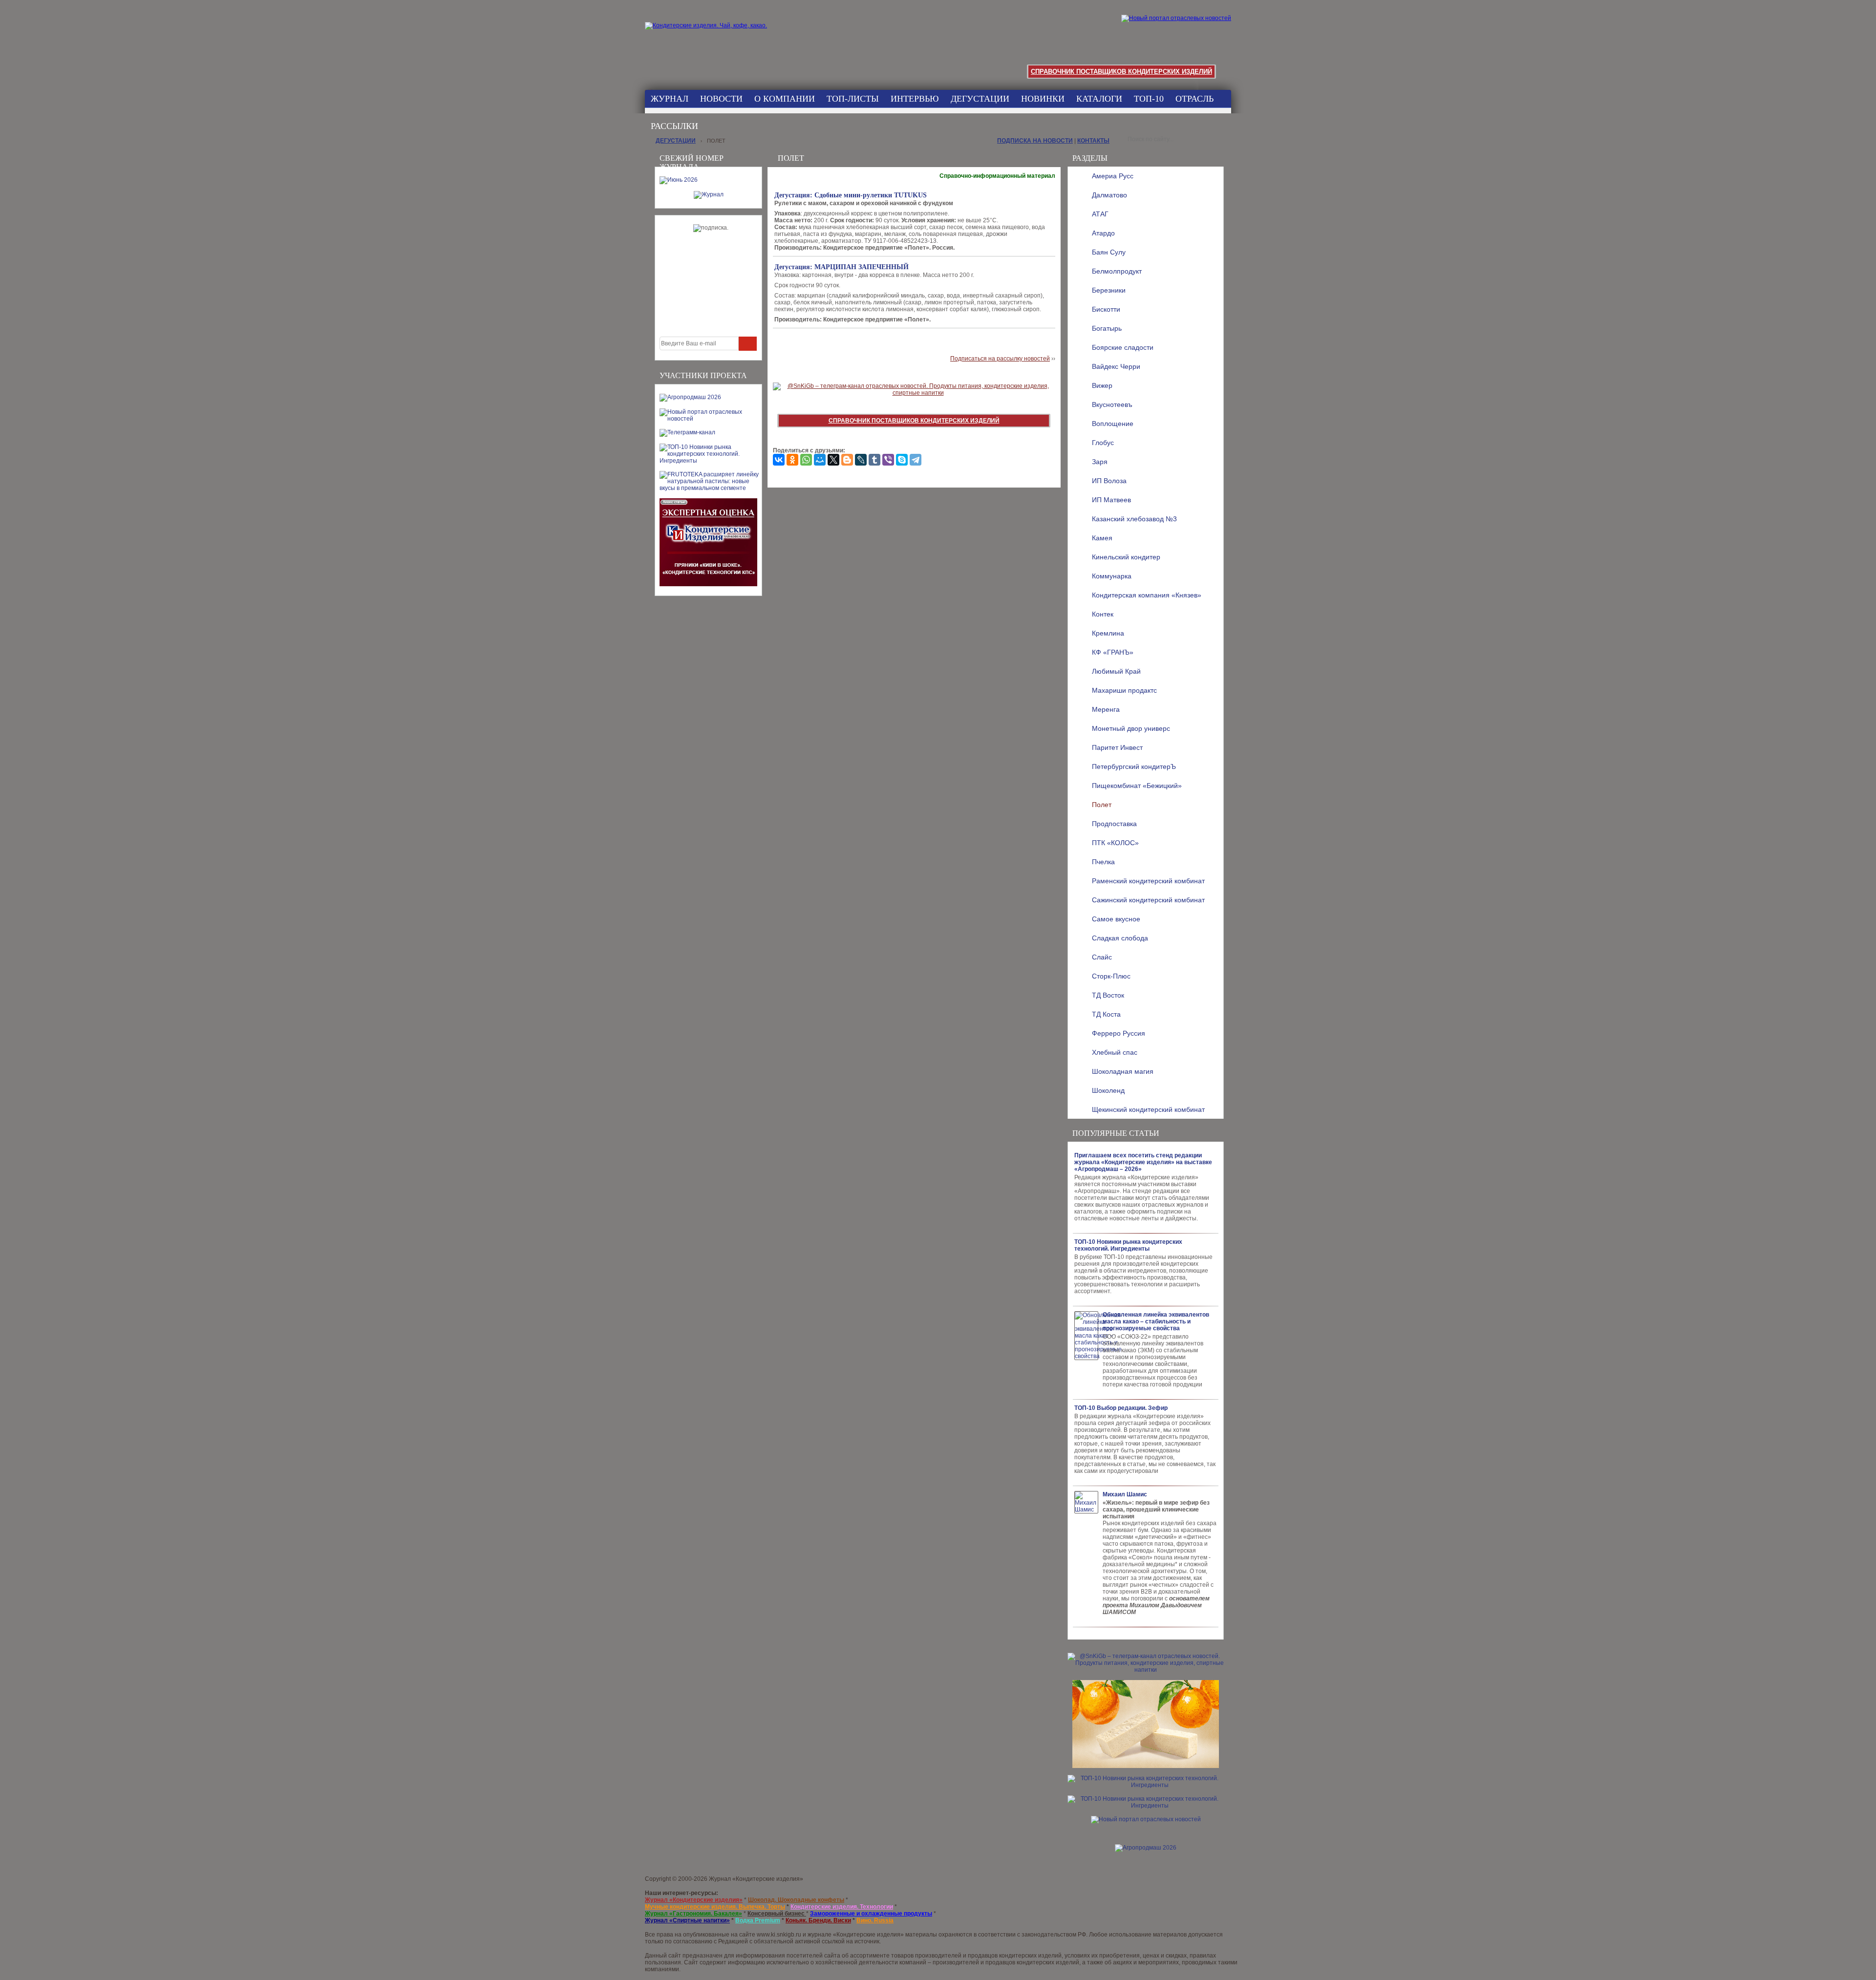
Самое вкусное (1116, 919)
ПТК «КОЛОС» (1115, 843)
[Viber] (888, 460)
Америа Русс (1113, 176)
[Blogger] (847, 460)
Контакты (1093, 141)
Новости (721, 99)
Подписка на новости (1035, 141)
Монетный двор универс (1131, 728)
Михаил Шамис (1125, 1494)
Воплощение (1113, 424)
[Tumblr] (874, 460)
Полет (1102, 805)
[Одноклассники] (792, 460)
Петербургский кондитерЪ (1134, 766)
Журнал (670, 99)
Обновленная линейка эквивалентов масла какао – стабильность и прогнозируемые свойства (1156, 1321)
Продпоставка (1114, 824)
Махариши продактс (1124, 690)
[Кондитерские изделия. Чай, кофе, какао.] (709, 37)
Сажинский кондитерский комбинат (1148, 900)
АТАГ (1100, 214)
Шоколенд (1108, 1090)
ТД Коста (1106, 1014)
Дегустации (980, 99)
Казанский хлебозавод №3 (1134, 519)
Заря (1100, 462)
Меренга (1106, 709)
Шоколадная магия (1123, 1071)
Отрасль (1194, 99)
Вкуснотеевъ (1112, 405)
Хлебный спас (1115, 1052)
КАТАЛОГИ (1099, 99)
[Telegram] (916, 460)
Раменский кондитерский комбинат (1148, 881)
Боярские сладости (1123, 347)
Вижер (1102, 385)
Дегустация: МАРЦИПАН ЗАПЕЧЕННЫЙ (842, 267)
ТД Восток (1108, 995)
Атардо (1103, 233)
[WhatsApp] (806, 460)
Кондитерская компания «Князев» (1147, 595)
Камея (1102, 538)
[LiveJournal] (861, 460)
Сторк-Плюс (1111, 976)
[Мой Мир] (820, 460)
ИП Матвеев (1111, 500)
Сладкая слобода (1120, 938)
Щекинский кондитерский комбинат (1148, 1109)
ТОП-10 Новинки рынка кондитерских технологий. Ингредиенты (1128, 1245)
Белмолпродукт (1117, 271)
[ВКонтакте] (779, 460)
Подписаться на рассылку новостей (1000, 359)
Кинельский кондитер (1126, 557)
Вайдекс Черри (1116, 366)
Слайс (1102, 957)
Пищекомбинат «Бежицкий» (1137, 786)
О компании (785, 99)
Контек (1103, 614)
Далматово (1109, 195)
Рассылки (674, 126)
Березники (1109, 290)
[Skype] (902, 460)
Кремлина (1108, 633)
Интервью (915, 99)
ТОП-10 (1149, 99)
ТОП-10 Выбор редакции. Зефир (1121, 1408)
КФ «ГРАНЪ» (1113, 652)
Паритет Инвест (1117, 747)
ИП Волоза (1109, 481)
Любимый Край (1116, 671)
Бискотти (1106, 309)
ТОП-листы (853, 99)
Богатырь (1107, 328)
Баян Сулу (1109, 252)
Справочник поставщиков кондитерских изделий (1121, 72)
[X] (833, 460)
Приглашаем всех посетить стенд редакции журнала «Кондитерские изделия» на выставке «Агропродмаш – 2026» (1143, 1162)
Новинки (1043, 99)
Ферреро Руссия (1119, 1033)
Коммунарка (1112, 576)
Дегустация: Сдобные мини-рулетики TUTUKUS (851, 195)
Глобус (1103, 443)
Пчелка (1103, 862)
